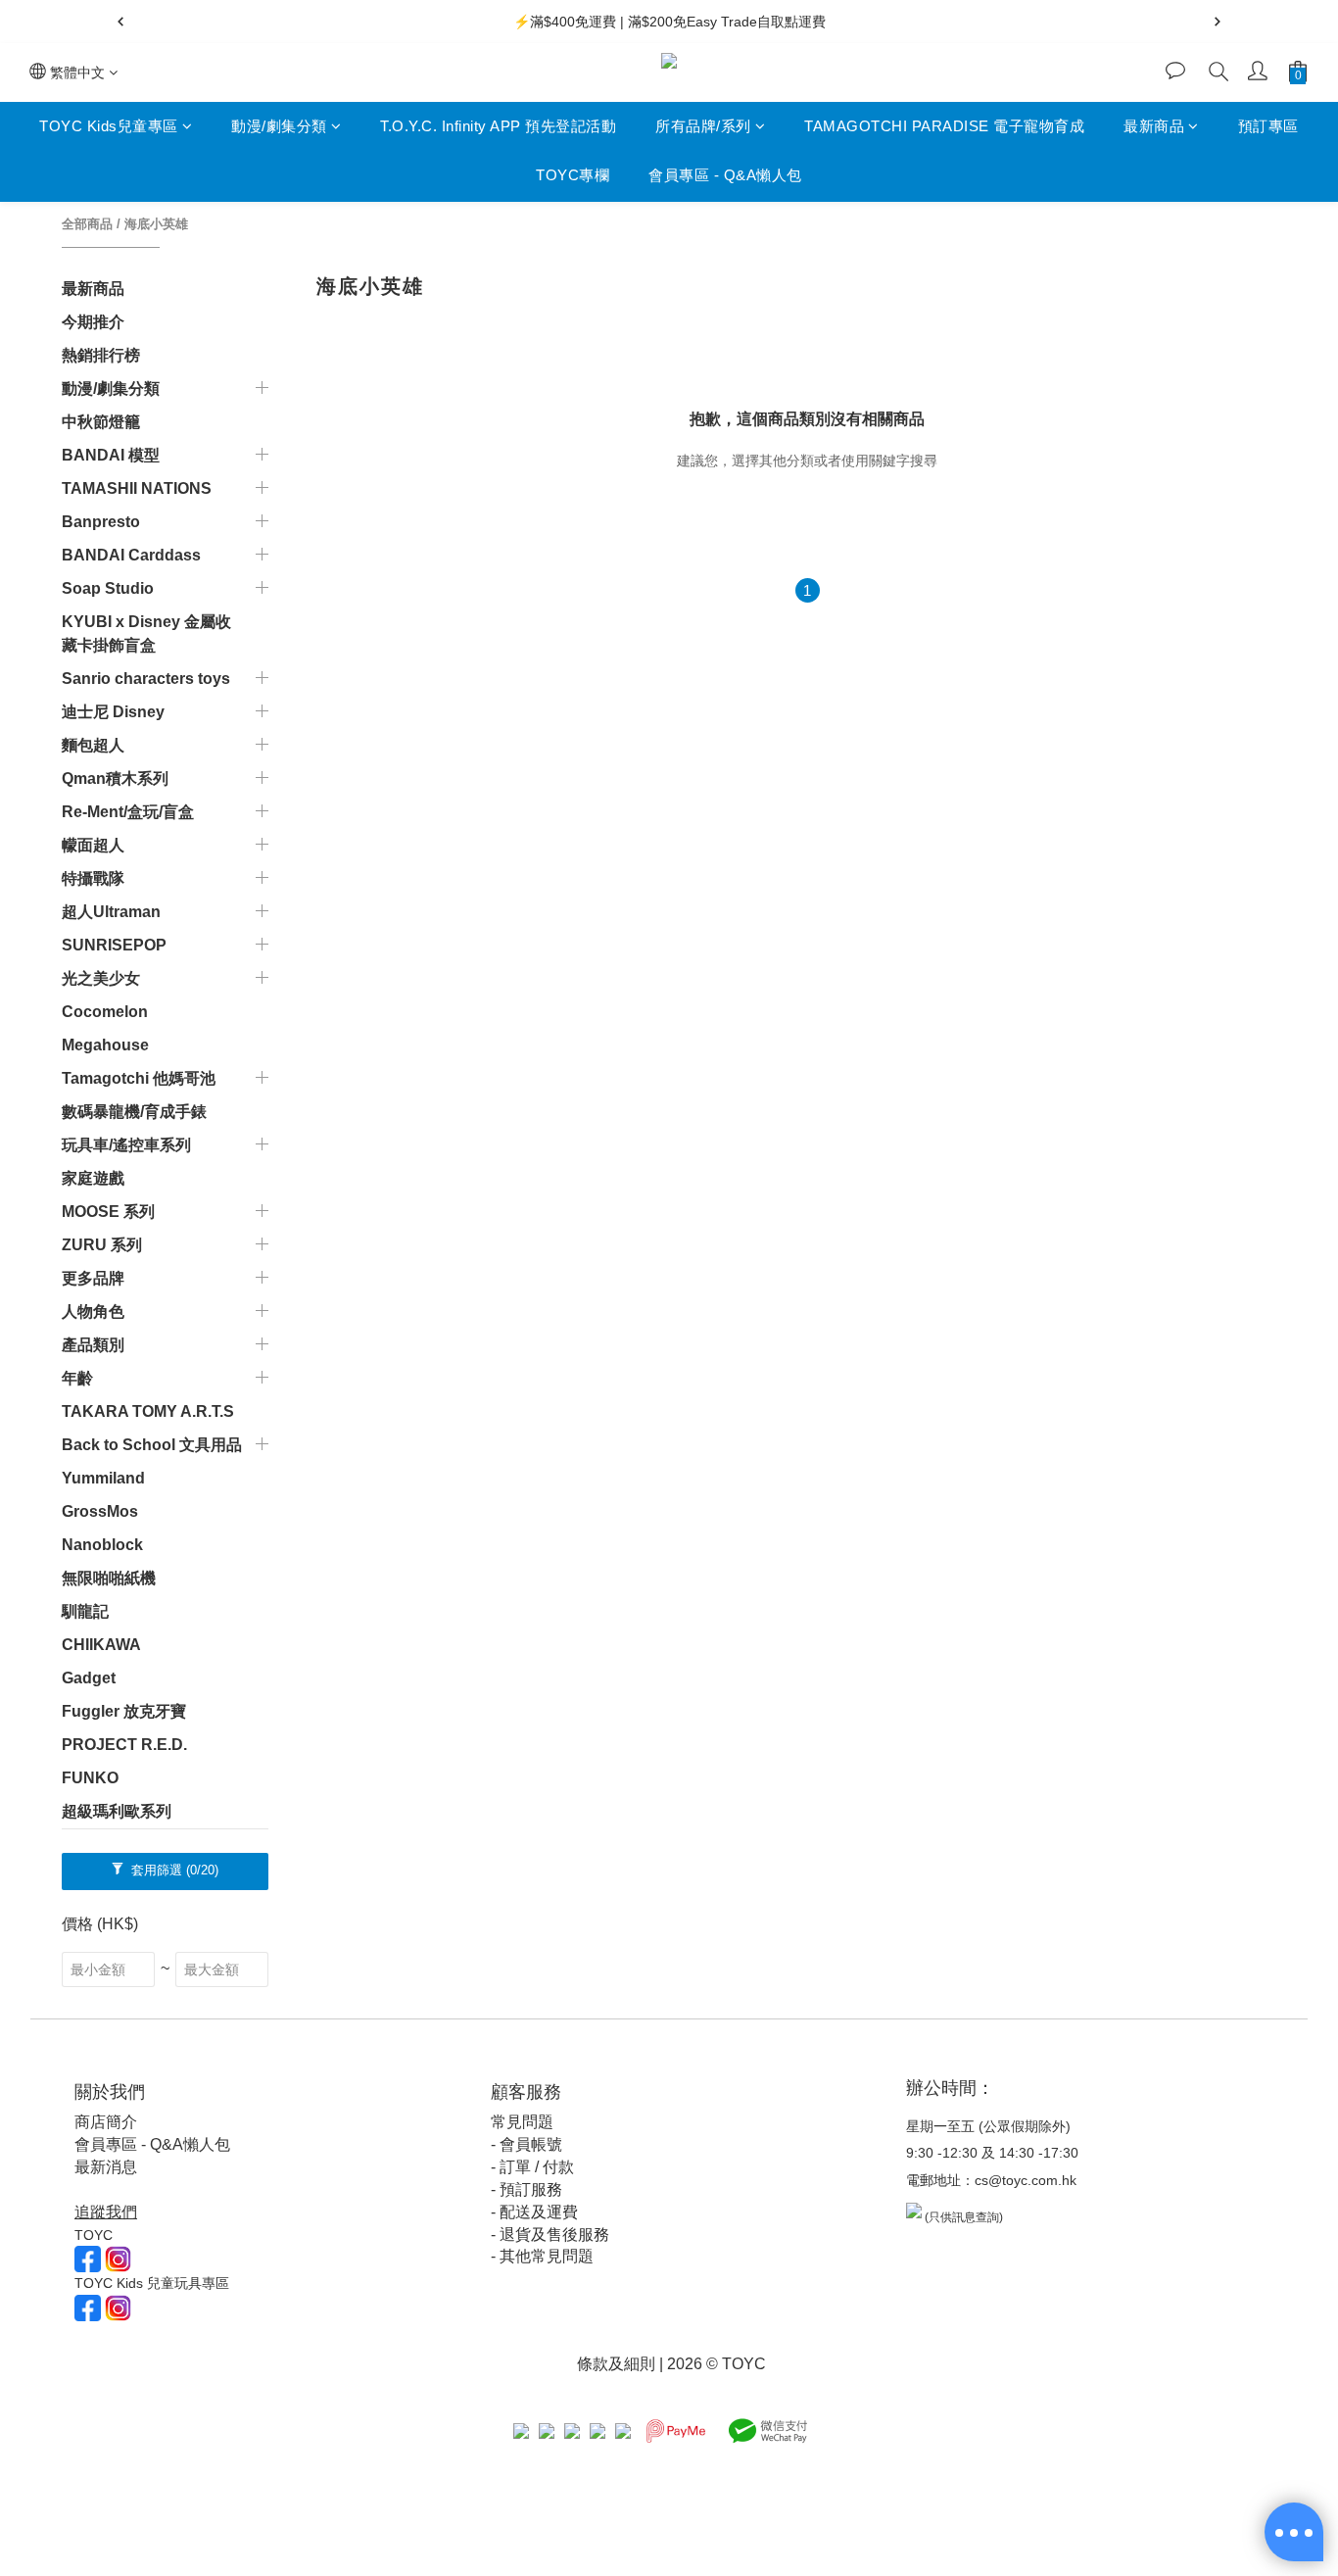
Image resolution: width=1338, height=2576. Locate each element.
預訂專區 (1268, 126)
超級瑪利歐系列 (117, 1811)
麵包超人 (93, 745)
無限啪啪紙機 (109, 1578)
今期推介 (93, 322)
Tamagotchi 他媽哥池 (139, 1078)
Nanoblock (102, 1545)
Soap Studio (108, 588)
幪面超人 (93, 845)
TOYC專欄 (573, 176)
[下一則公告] (1218, 22)
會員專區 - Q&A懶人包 (725, 176)
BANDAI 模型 (111, 455)
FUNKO (90, 1778)
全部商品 (87, 224)
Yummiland (103, 1478)
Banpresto (101, 522)
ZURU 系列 (102, 1245)
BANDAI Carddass (131, 555)
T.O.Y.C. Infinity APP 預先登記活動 (498, 126)
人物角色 (93, 1312)
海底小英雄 (156, 224)
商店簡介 (106, 2122)
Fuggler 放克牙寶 (124, 1711)
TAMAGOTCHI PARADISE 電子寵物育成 (944, 126)
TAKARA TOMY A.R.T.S (148, 1411)
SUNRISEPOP (114, 945)
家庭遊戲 (93, 1178)
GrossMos (100, 1511)
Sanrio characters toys (146, 679)
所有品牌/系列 (703, 126)
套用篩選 (173, 1870)
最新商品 (1154, 126)
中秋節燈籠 (101, 422)
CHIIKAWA (101, 1645)
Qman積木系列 (115, 778)
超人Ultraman (111, 912)
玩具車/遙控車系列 (126, 1145)
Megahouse (105, 1045)
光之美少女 (101, 978)
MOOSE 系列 (108, 1212)
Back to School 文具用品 (152, 1445)
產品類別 (93, 1345)
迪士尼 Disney (113, 712)
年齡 (77, 1378)
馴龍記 (85, 1611)
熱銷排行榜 (101, 355)
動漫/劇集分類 (279, 126)
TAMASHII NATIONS (137, 488)
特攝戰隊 (93, 878)
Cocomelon (105, 1012)
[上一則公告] (120, 22)
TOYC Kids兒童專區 (109, 126)
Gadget (89, 1678)
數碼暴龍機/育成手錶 (134, 1112)
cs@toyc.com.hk (1026, 2180)
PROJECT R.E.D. (124, 1745)
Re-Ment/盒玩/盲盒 (128, 812)
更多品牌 (93, 1278)
